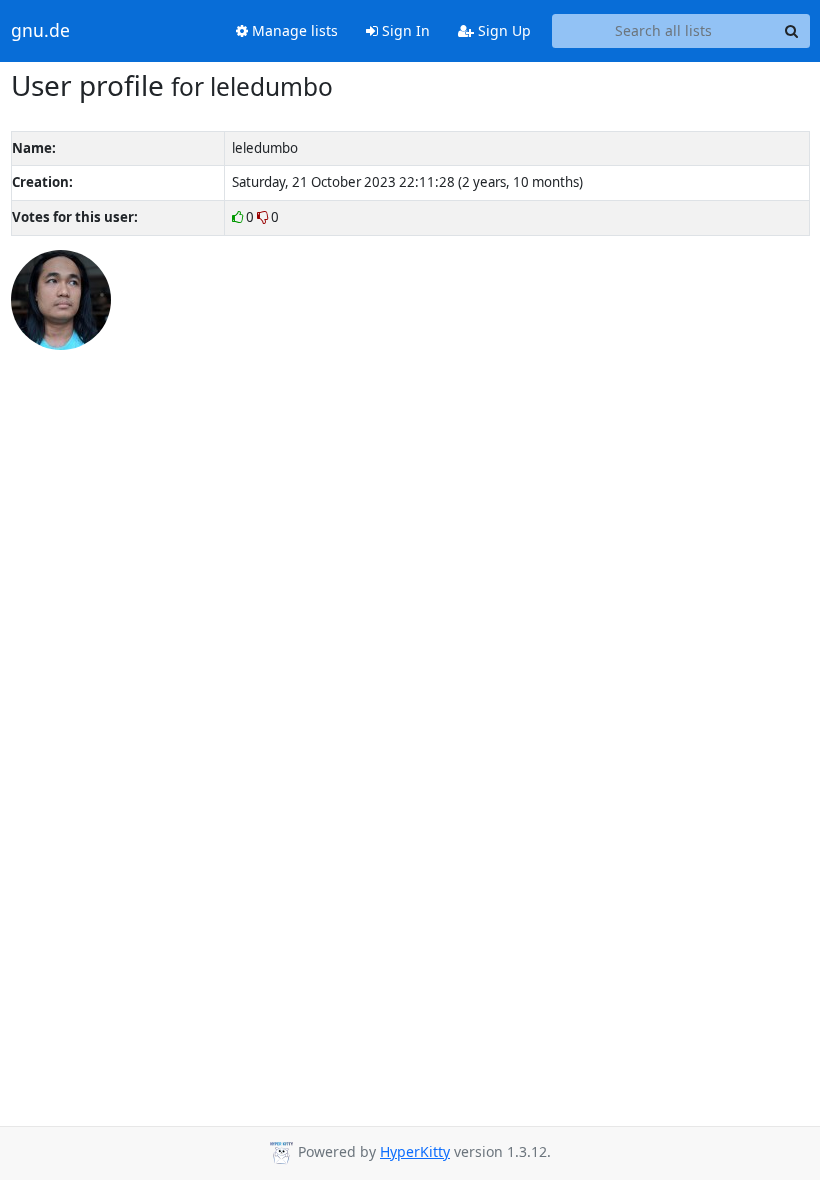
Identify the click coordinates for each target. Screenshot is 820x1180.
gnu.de (40, 31)
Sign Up (502, 30)
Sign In (404, 30)
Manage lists (293, 30)
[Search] (792, 31)
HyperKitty (415, 1151)
